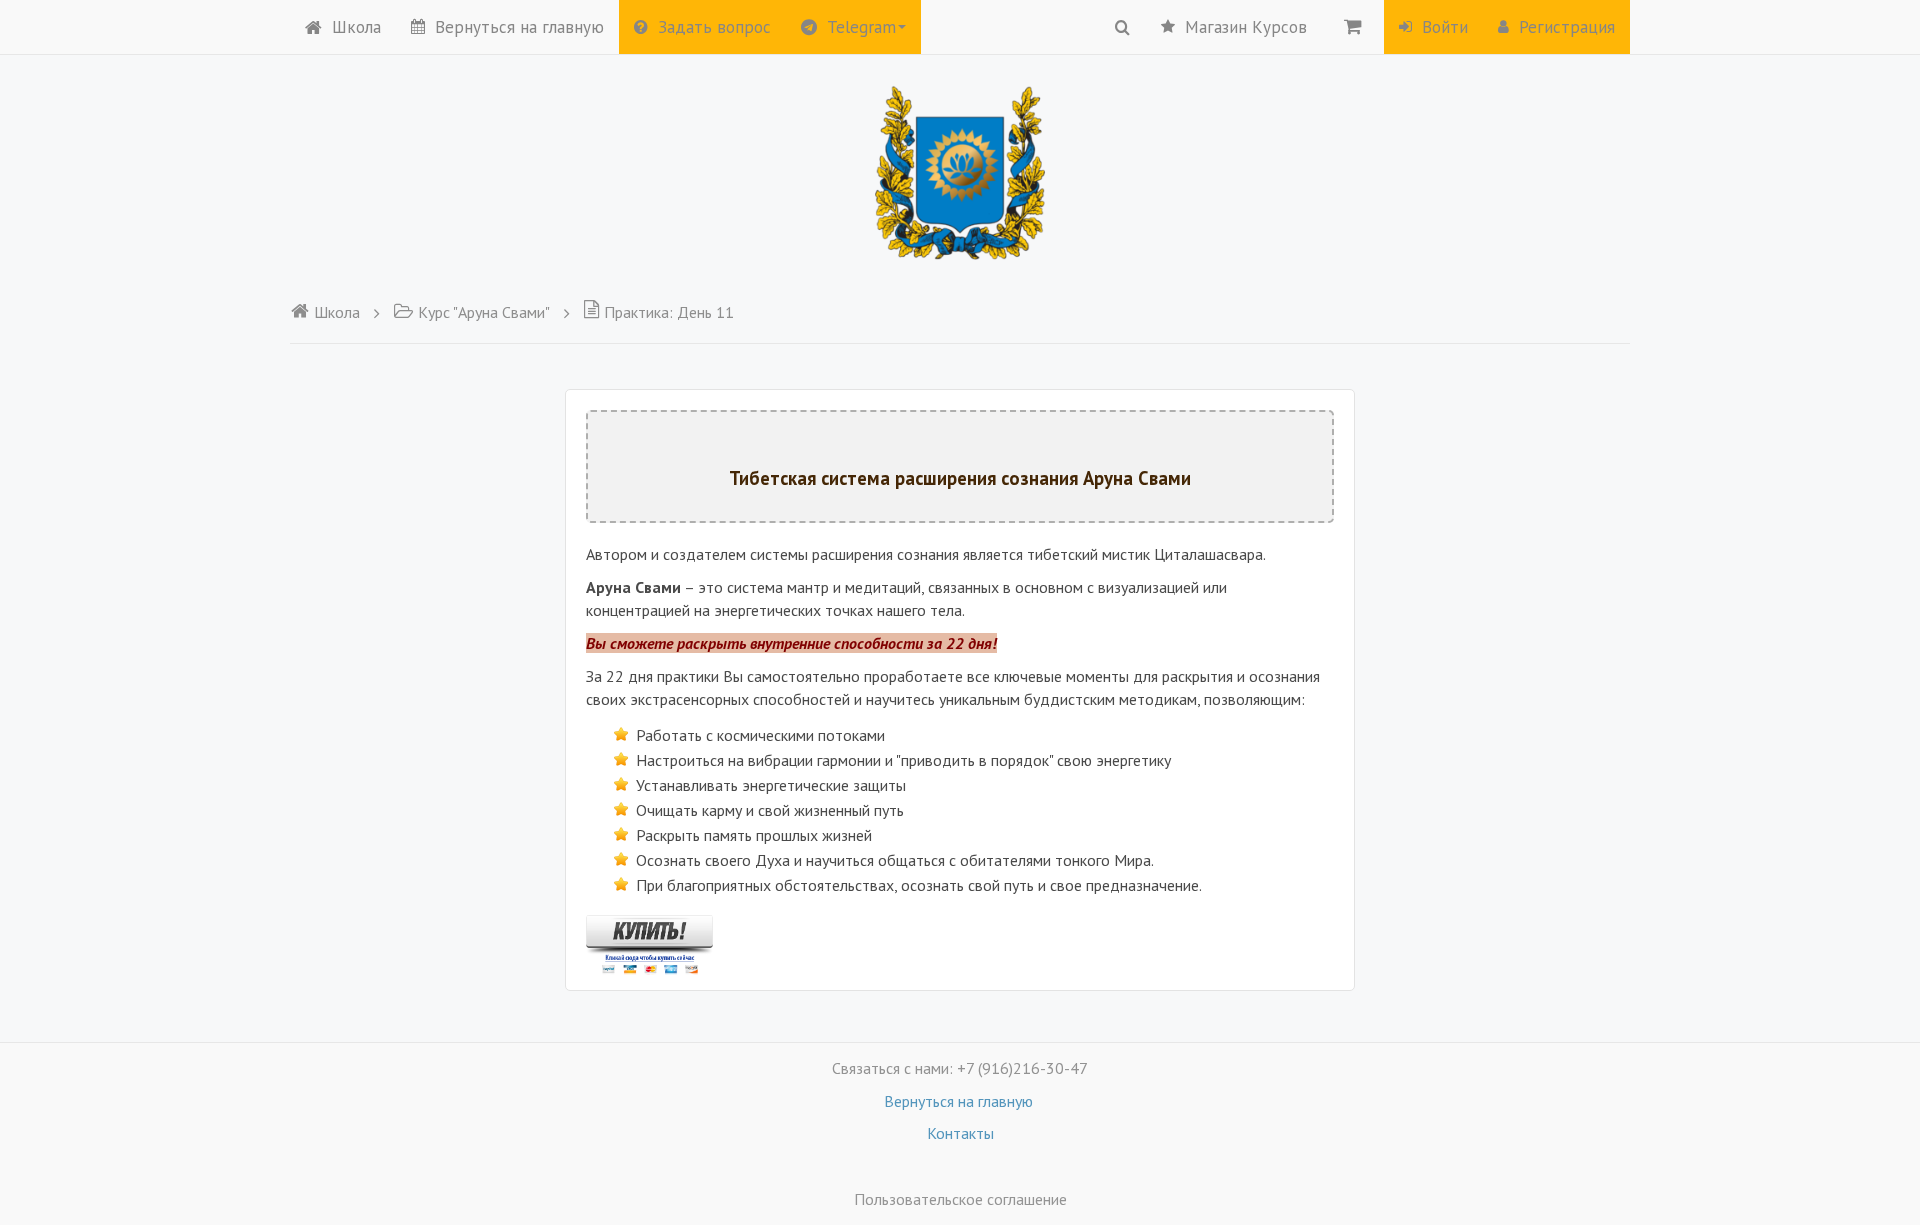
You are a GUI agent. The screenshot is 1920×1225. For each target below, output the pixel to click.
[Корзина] (1353, 26)
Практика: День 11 (669, 312)
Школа (356, 27)
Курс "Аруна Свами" (484, 312)
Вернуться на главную (519, 27)
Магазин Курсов (1246, 27)
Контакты (960, 1133)
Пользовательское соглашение (960, 1199)
